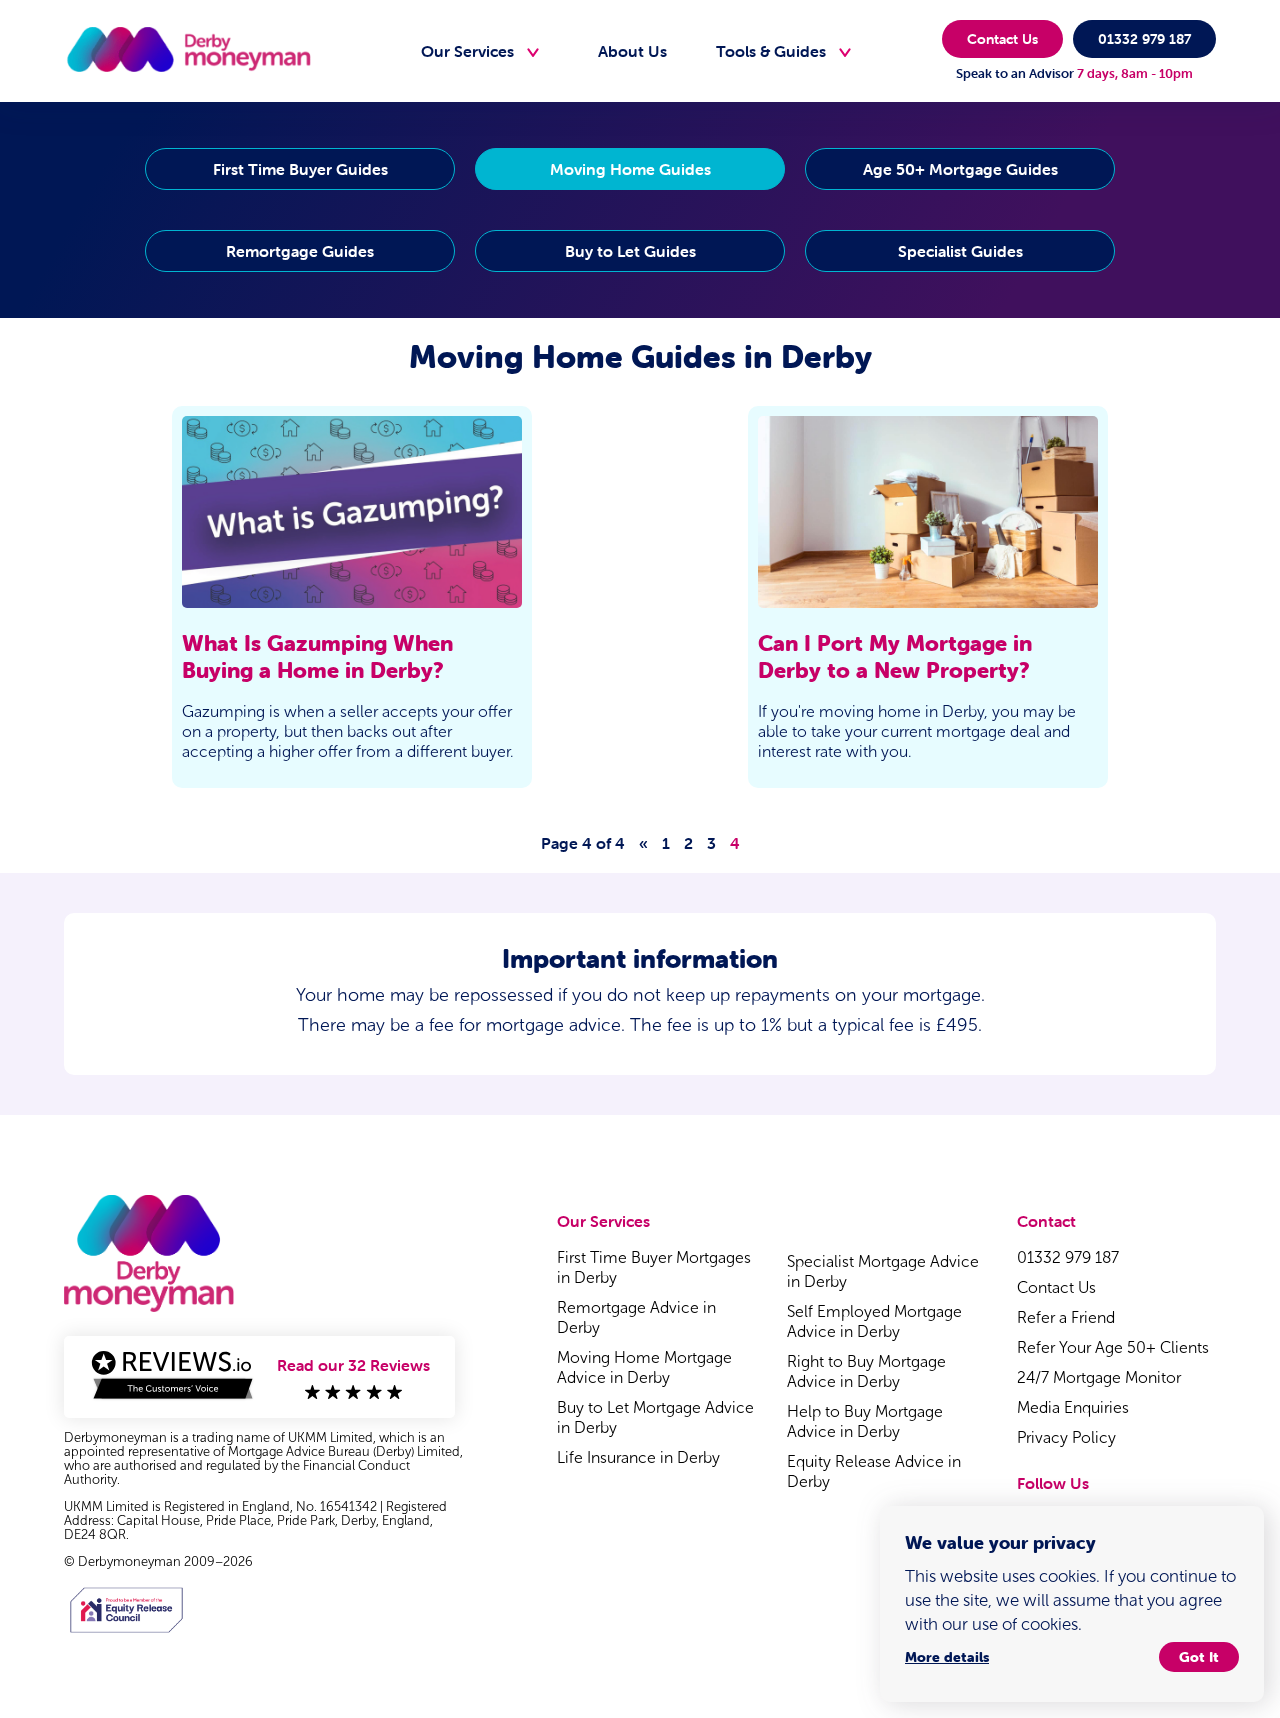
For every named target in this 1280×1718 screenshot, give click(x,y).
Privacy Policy (1066, 1437)
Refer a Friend (1066, 1317)
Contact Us (1002, 39)
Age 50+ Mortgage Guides (960, 169)
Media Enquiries (1073, 1407)
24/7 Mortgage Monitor (1099, 1377)
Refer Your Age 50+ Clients (1113, 1347)
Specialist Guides (960, 251)
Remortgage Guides (300, 251)
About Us (632, 51)
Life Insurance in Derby (638, 1457)
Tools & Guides (771, 51)
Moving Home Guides (630, 169)
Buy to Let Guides (630, 251)
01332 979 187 (1144, 39)
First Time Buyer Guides (300, 169)
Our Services (467, 51)
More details (947, 1657)
